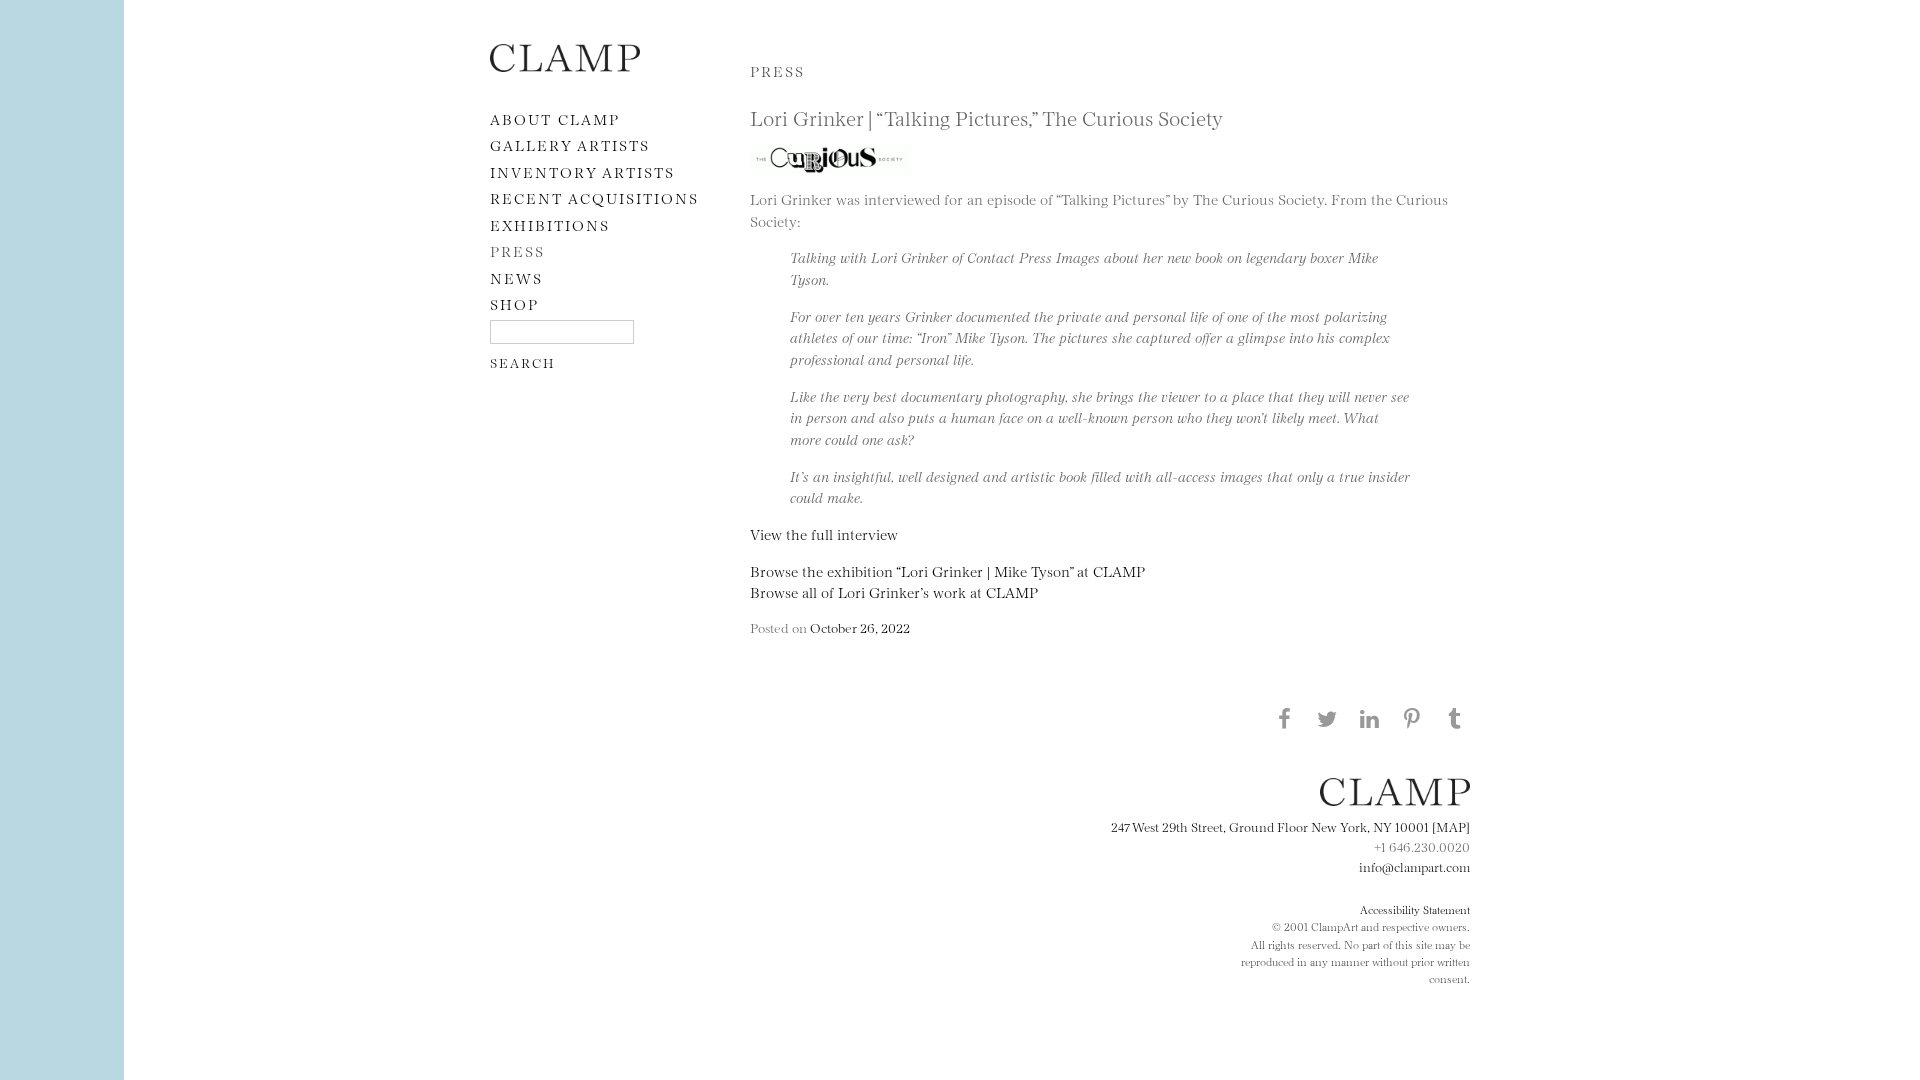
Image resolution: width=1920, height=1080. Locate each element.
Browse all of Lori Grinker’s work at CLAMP (894, 591)
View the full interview (824, 533)
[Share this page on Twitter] (1327, 718)
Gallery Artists (570, 144)
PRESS (517, 250)
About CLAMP (555, 118)
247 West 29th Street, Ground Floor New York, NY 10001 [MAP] (1290, 826)
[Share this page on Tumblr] (1455, 718)
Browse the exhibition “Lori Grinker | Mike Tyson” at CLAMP (947, 570)
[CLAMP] (565, 65)
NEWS (516, 277)
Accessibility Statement (1415, 909)
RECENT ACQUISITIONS (594, 197)
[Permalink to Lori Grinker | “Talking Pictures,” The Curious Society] (835, 177)
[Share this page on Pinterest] (1412, 718)
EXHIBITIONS (550, 224)
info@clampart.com (1414, 866)
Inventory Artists (582, 171)
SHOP (514, 303)
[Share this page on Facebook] (1284, 718)
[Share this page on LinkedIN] (1370, 718)
